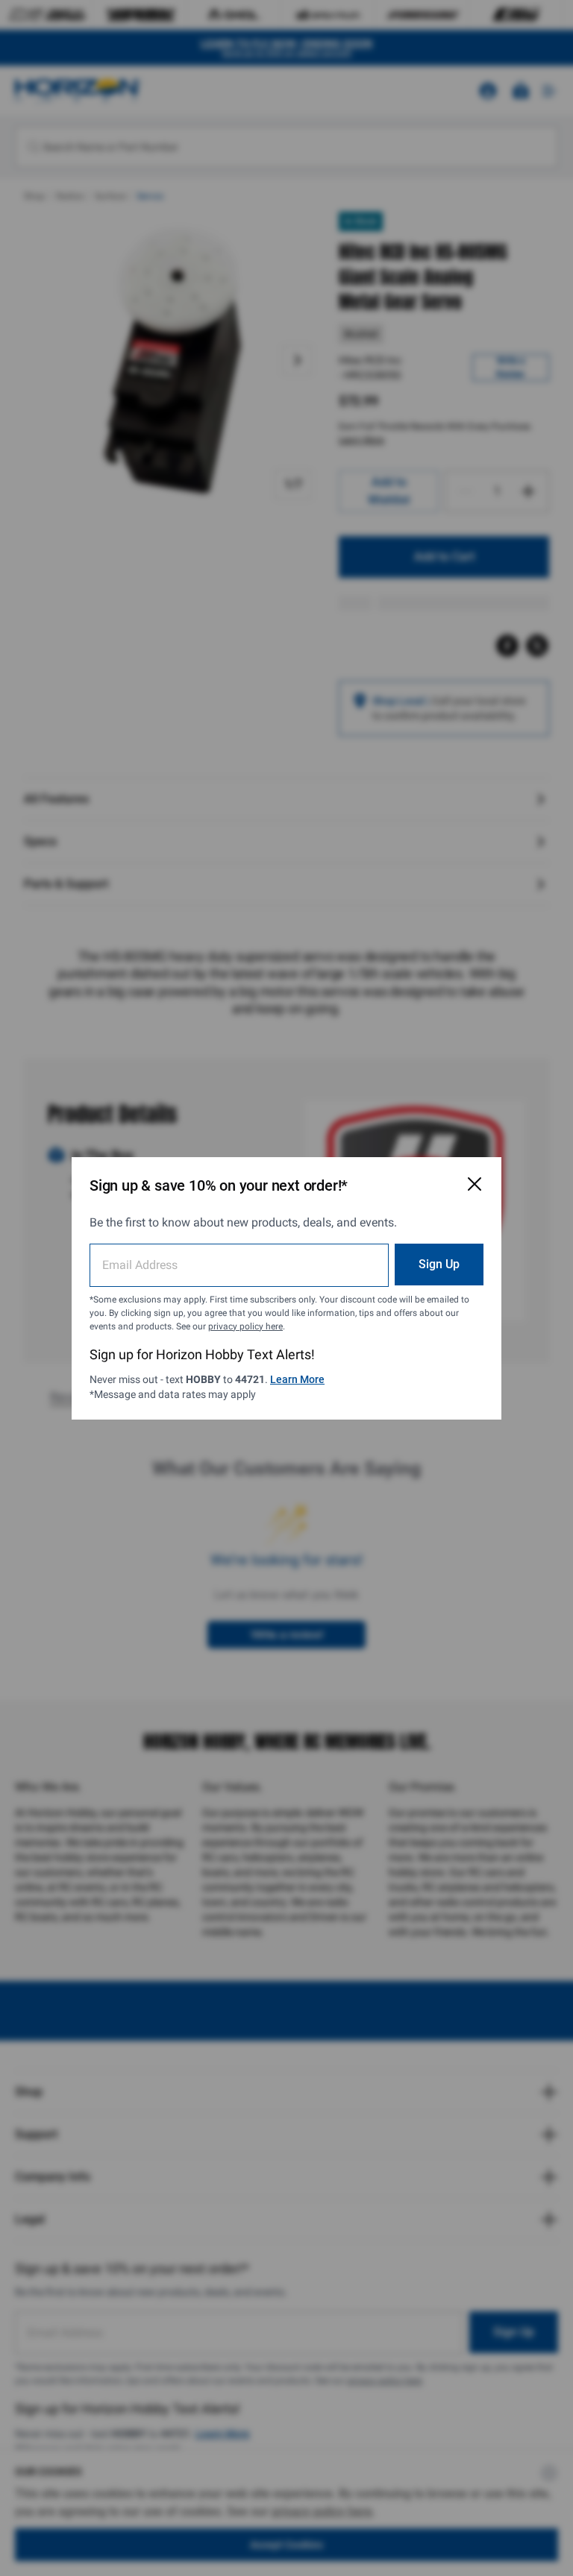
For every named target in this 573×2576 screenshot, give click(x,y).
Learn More (297, 1379)
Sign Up (439, 1264)
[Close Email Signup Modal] (475, 1184)
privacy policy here (245, 1326)
